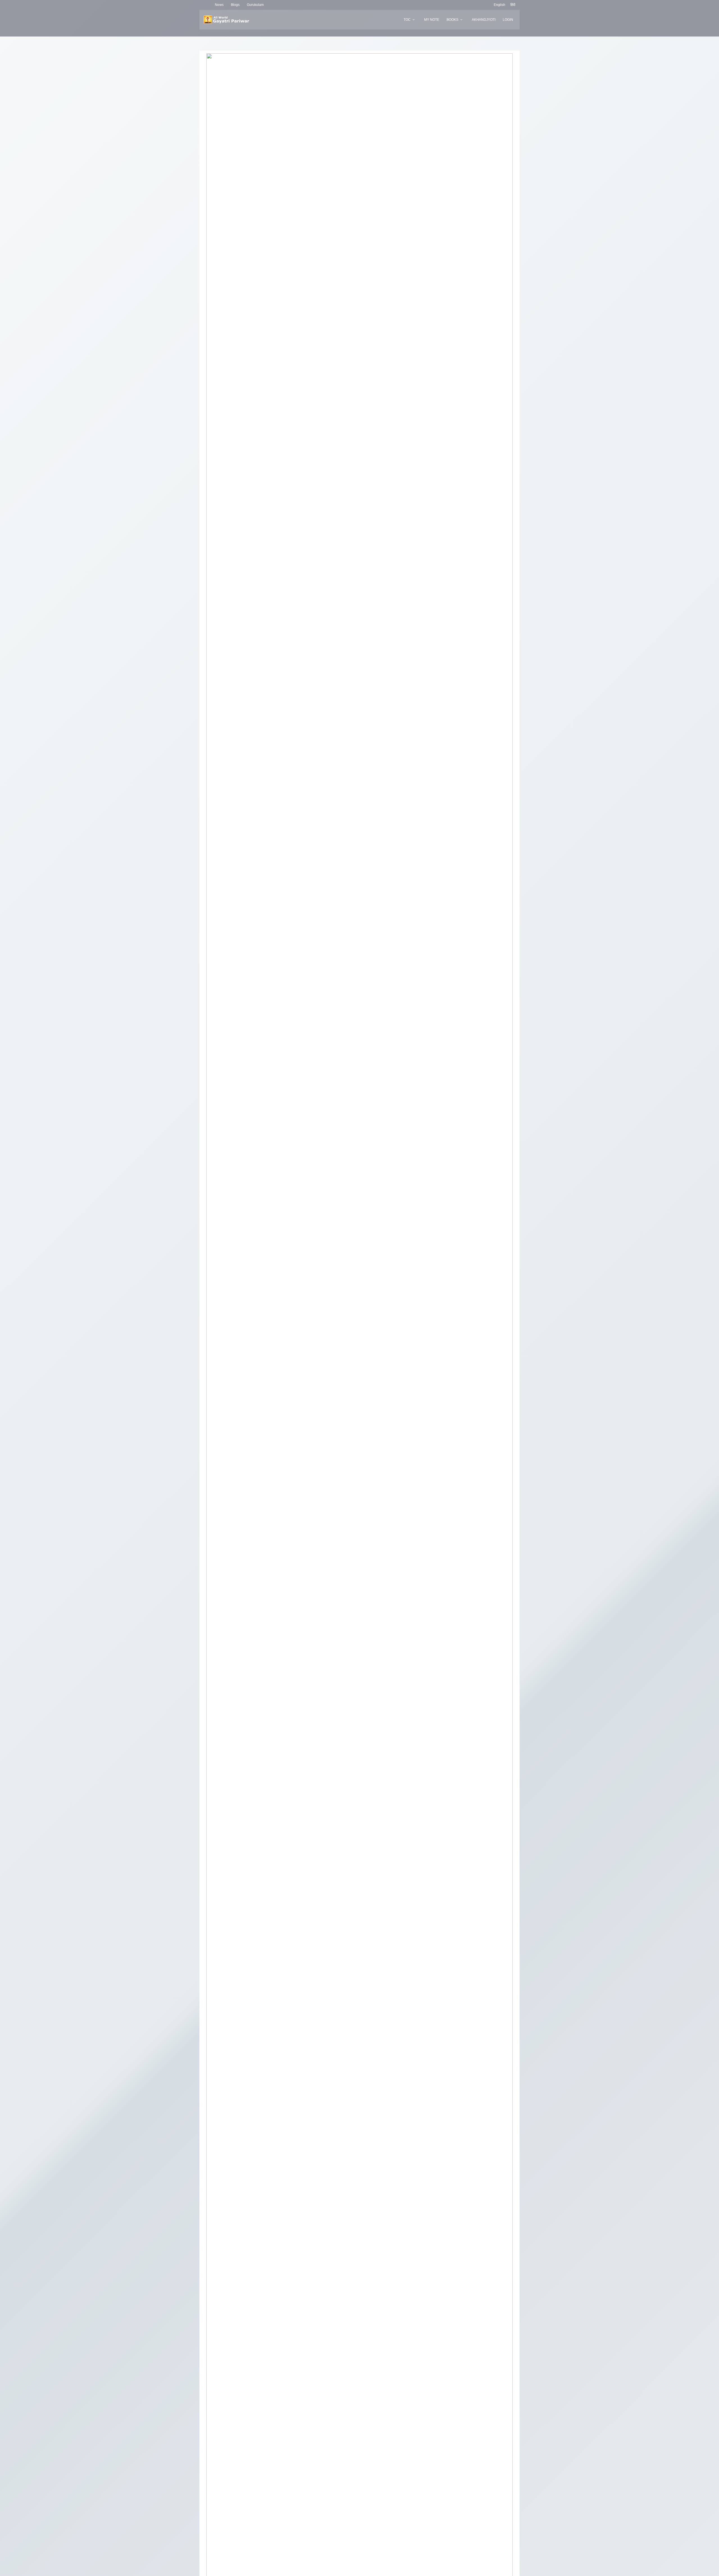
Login (508, 20)
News (219, 5)
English (500, 5)
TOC (407, 20)
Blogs (235, 5)
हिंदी (513, 5)
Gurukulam (255, 5)
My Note (432, 20)
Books (452, 20)
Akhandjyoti (484, 20)
